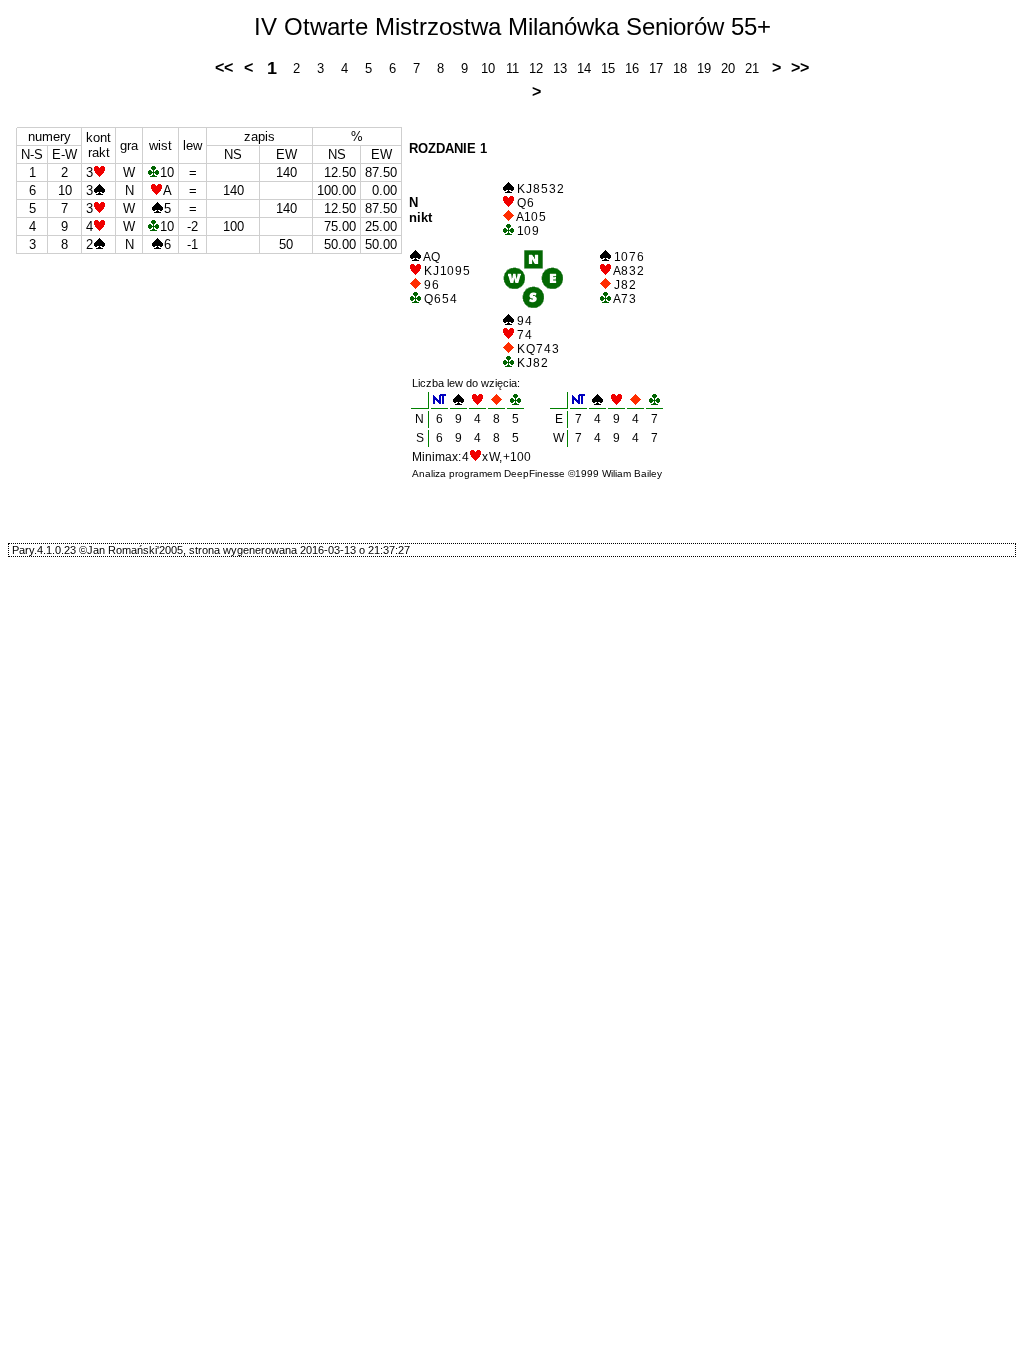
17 (656, 68)
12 (536, 68)
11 (512, 68)
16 (632, 68)
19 (704, 68)
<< (224, 67)
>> (800, 67)
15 (608, 68)
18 (680, 68)
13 (560, 68)
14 (584, 68)
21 (752, 68)
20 (728, 68)
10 (488, 68)
